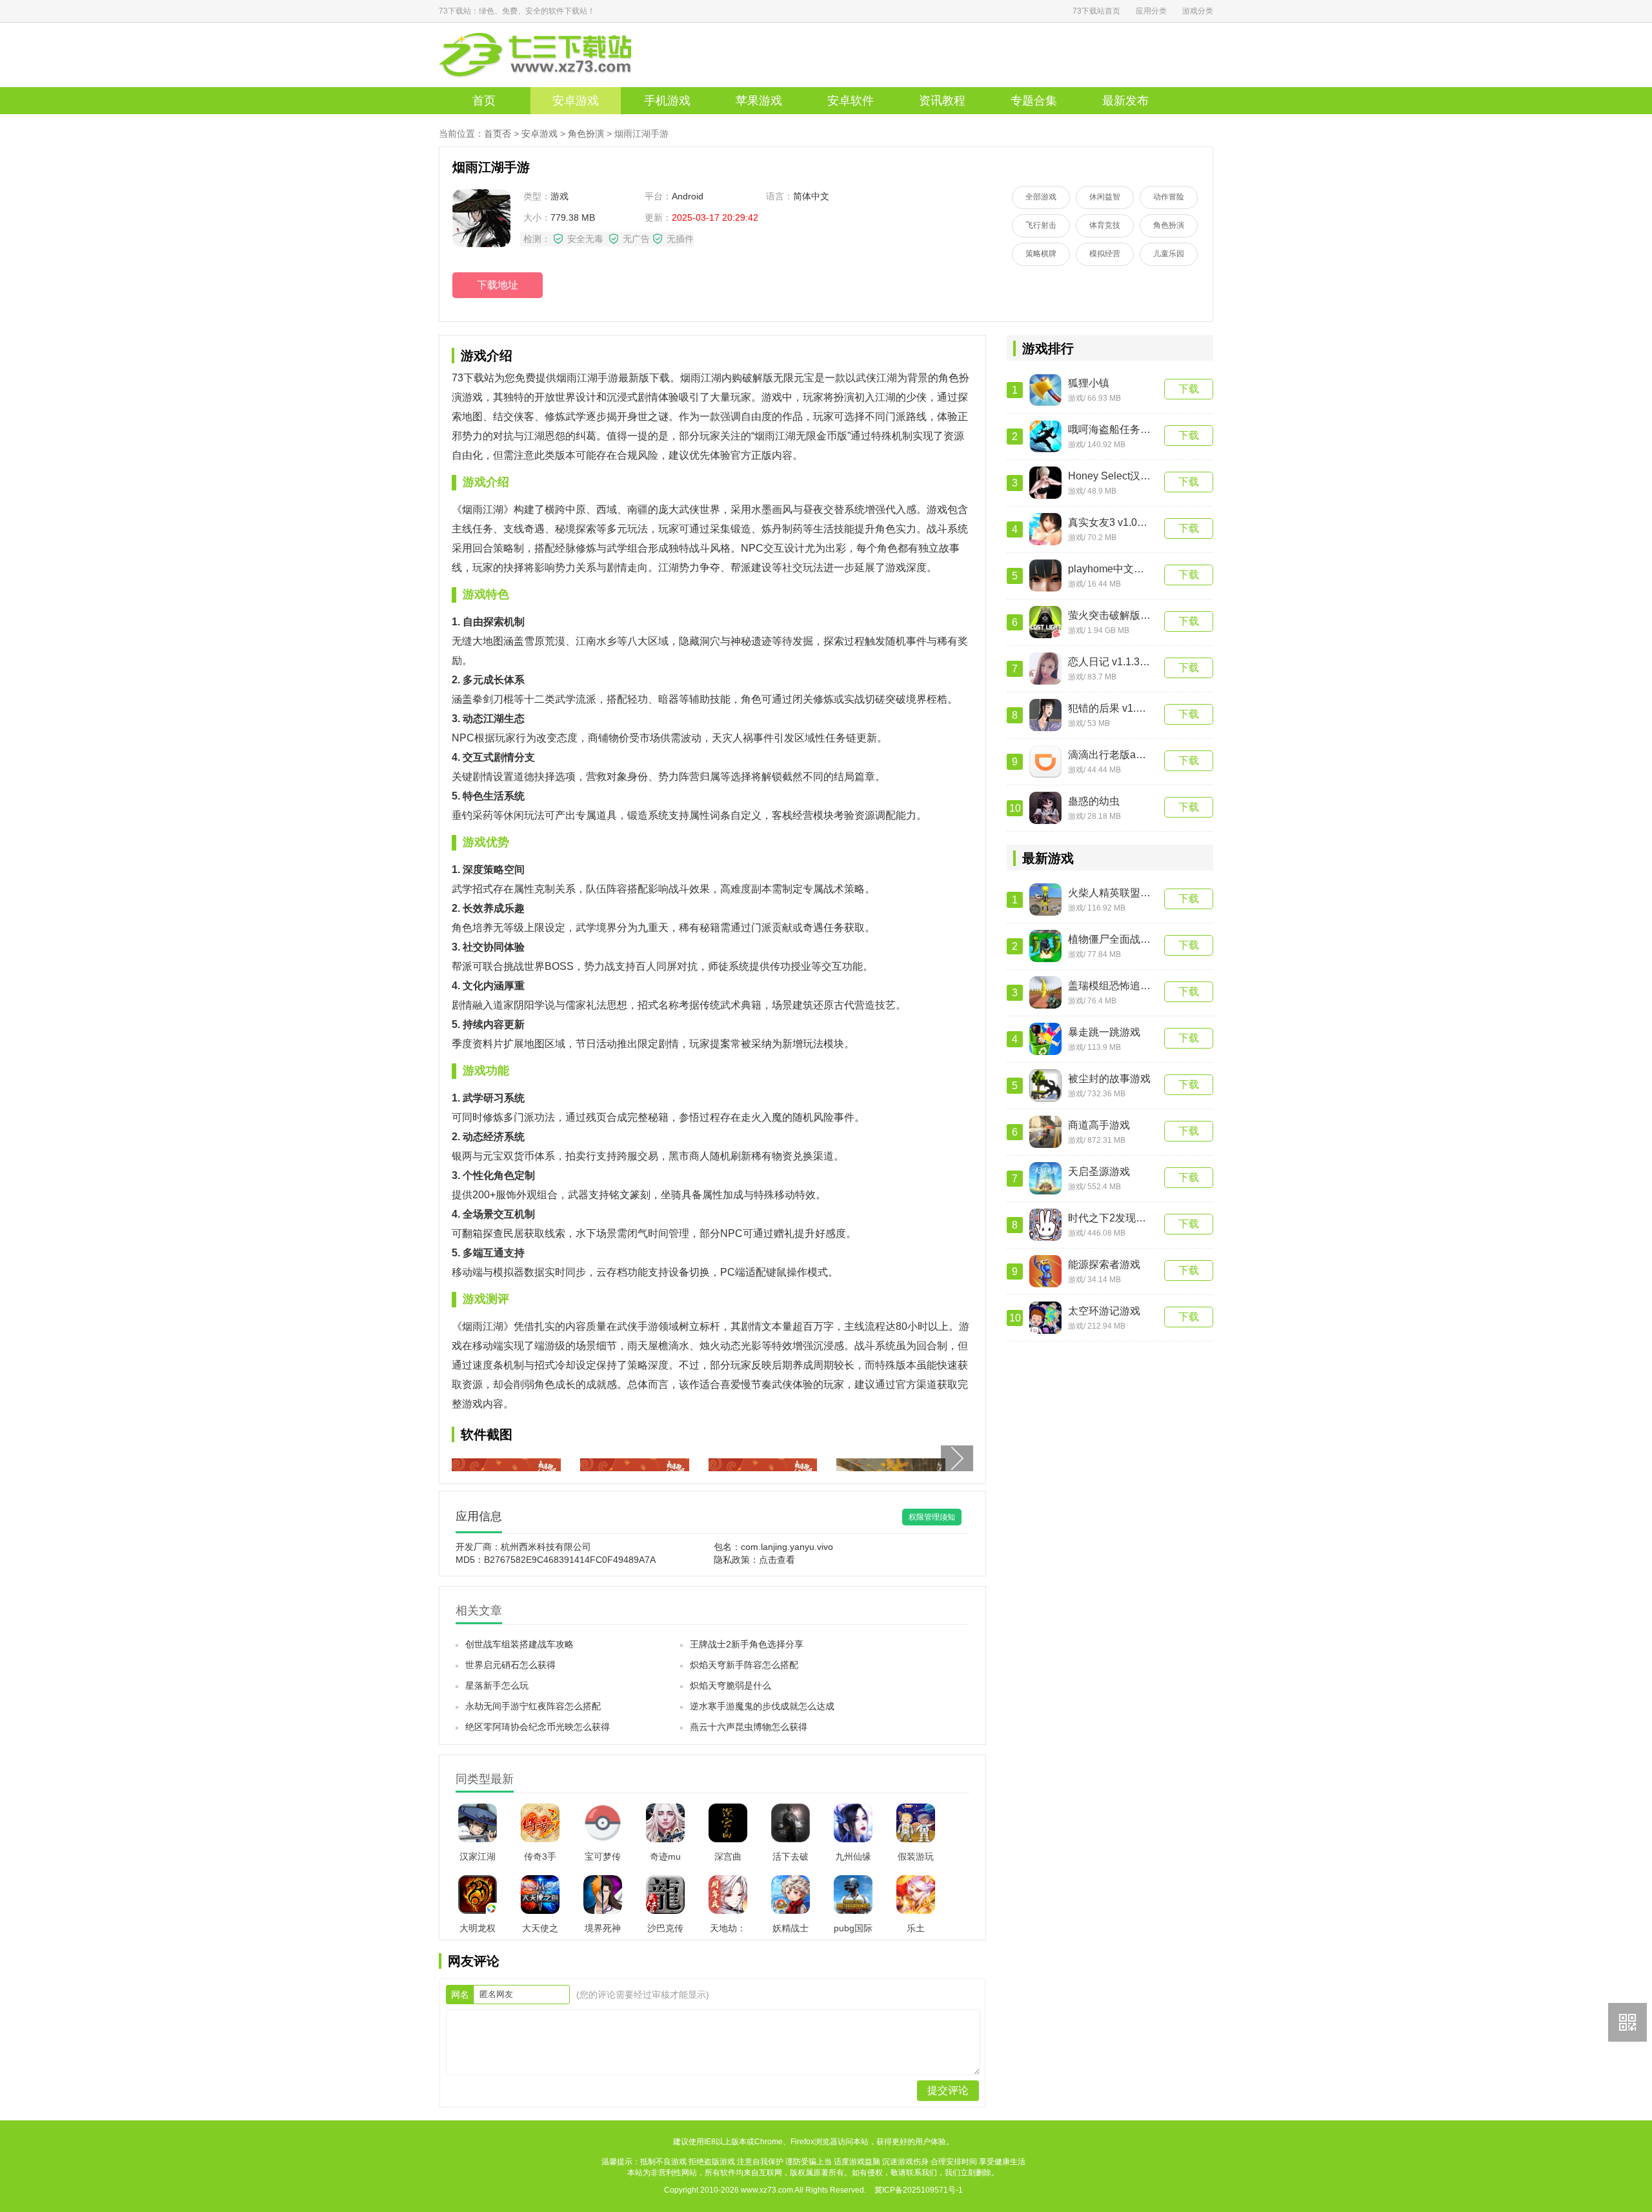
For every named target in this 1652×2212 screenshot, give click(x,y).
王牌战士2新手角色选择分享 (747, 1644)
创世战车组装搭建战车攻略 (519, 1644)
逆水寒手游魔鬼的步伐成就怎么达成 (762, 1706)
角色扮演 (586, 134)
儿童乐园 (1169, 254)
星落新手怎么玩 (497, 1685)
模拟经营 (1105, 254)
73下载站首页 (1096, 11)
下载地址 (498, 285)
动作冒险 (1169, 197)
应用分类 (1151, 11)
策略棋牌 (1041, 254)
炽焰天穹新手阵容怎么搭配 (744, 1665)
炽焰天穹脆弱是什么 (730, 1685)
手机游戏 (667, 101)
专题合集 (1034, 101)
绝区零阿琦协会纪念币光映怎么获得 (538, 1727)
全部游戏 (1041, 197)
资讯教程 (942, 101)
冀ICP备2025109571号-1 (919, 2190)
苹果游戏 (759, 101)
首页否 (498, 134)
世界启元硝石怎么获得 (510, 1665)
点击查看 (777, 1560)
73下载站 (555, 55)
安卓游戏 (576, 101)
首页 (484, 101)
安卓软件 (851, 101)
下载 (1189, 389)
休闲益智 (1105, 197)
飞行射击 (1041, 225)
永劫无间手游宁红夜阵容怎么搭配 (533, 1706)
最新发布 (1125, 101)
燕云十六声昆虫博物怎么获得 (749, 1727)
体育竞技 (1105, 225)
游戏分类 (1198, 11)
